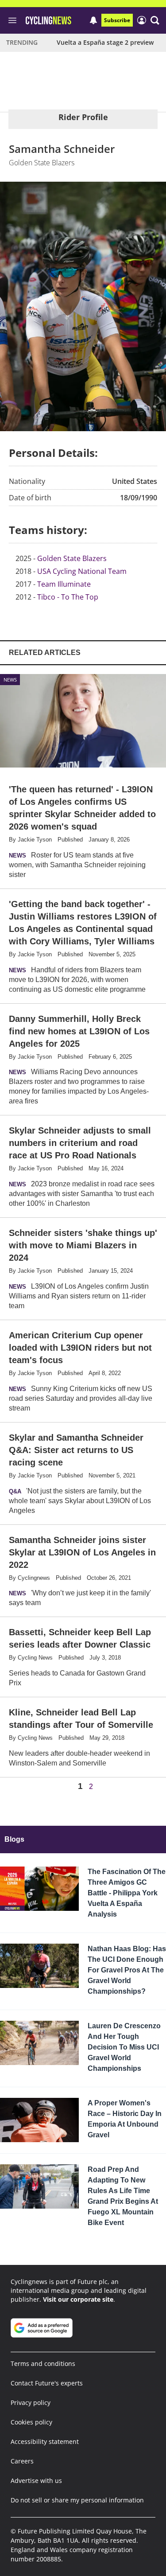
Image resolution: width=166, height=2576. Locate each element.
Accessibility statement (45, 2442)
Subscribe (117, 20)
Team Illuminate (64, 584)
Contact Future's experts (47, 2383)
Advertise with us (36, 2481)
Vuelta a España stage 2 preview (105, 42)
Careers (22, 2461)
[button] (155, 20)
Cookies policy (31, 2422)
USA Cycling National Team (82, 571)
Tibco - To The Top (68, 597)
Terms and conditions (43, 2364)
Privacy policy (31, 2403)
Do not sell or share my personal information (77, 2500)
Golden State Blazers (72, 558)
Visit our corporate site (78, 2299)
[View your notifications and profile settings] (93, 20)
